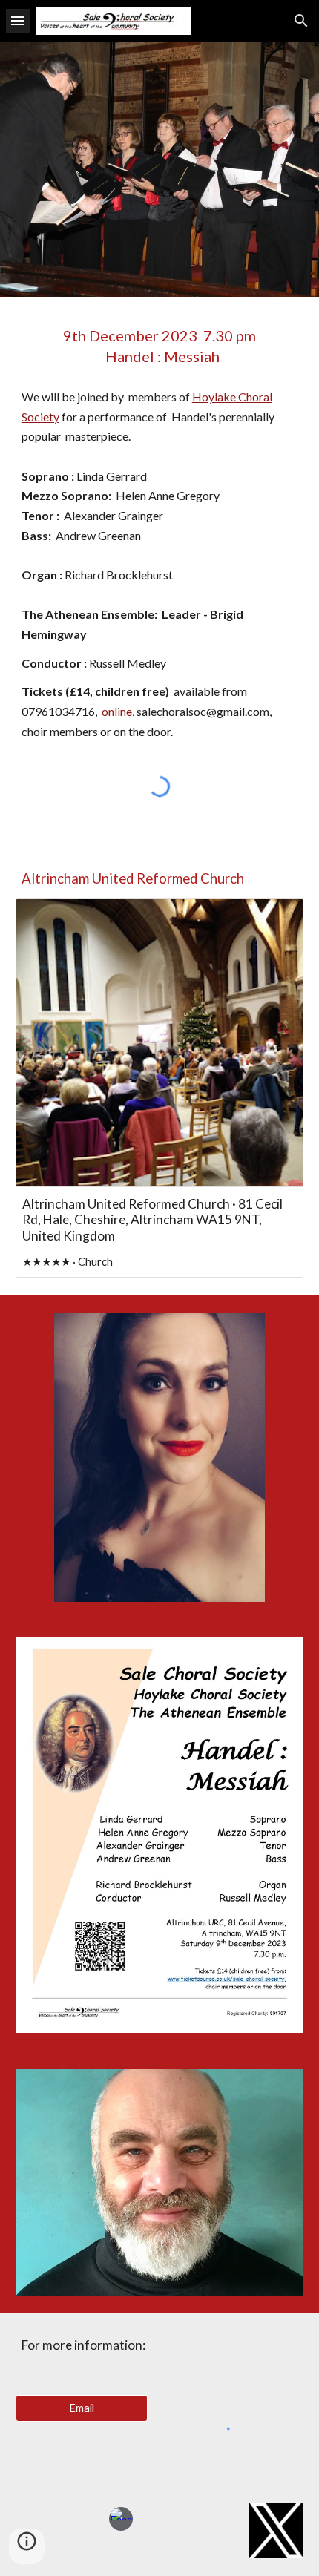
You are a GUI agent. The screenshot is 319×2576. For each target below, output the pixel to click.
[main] (160, 346)
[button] (18, 20)
